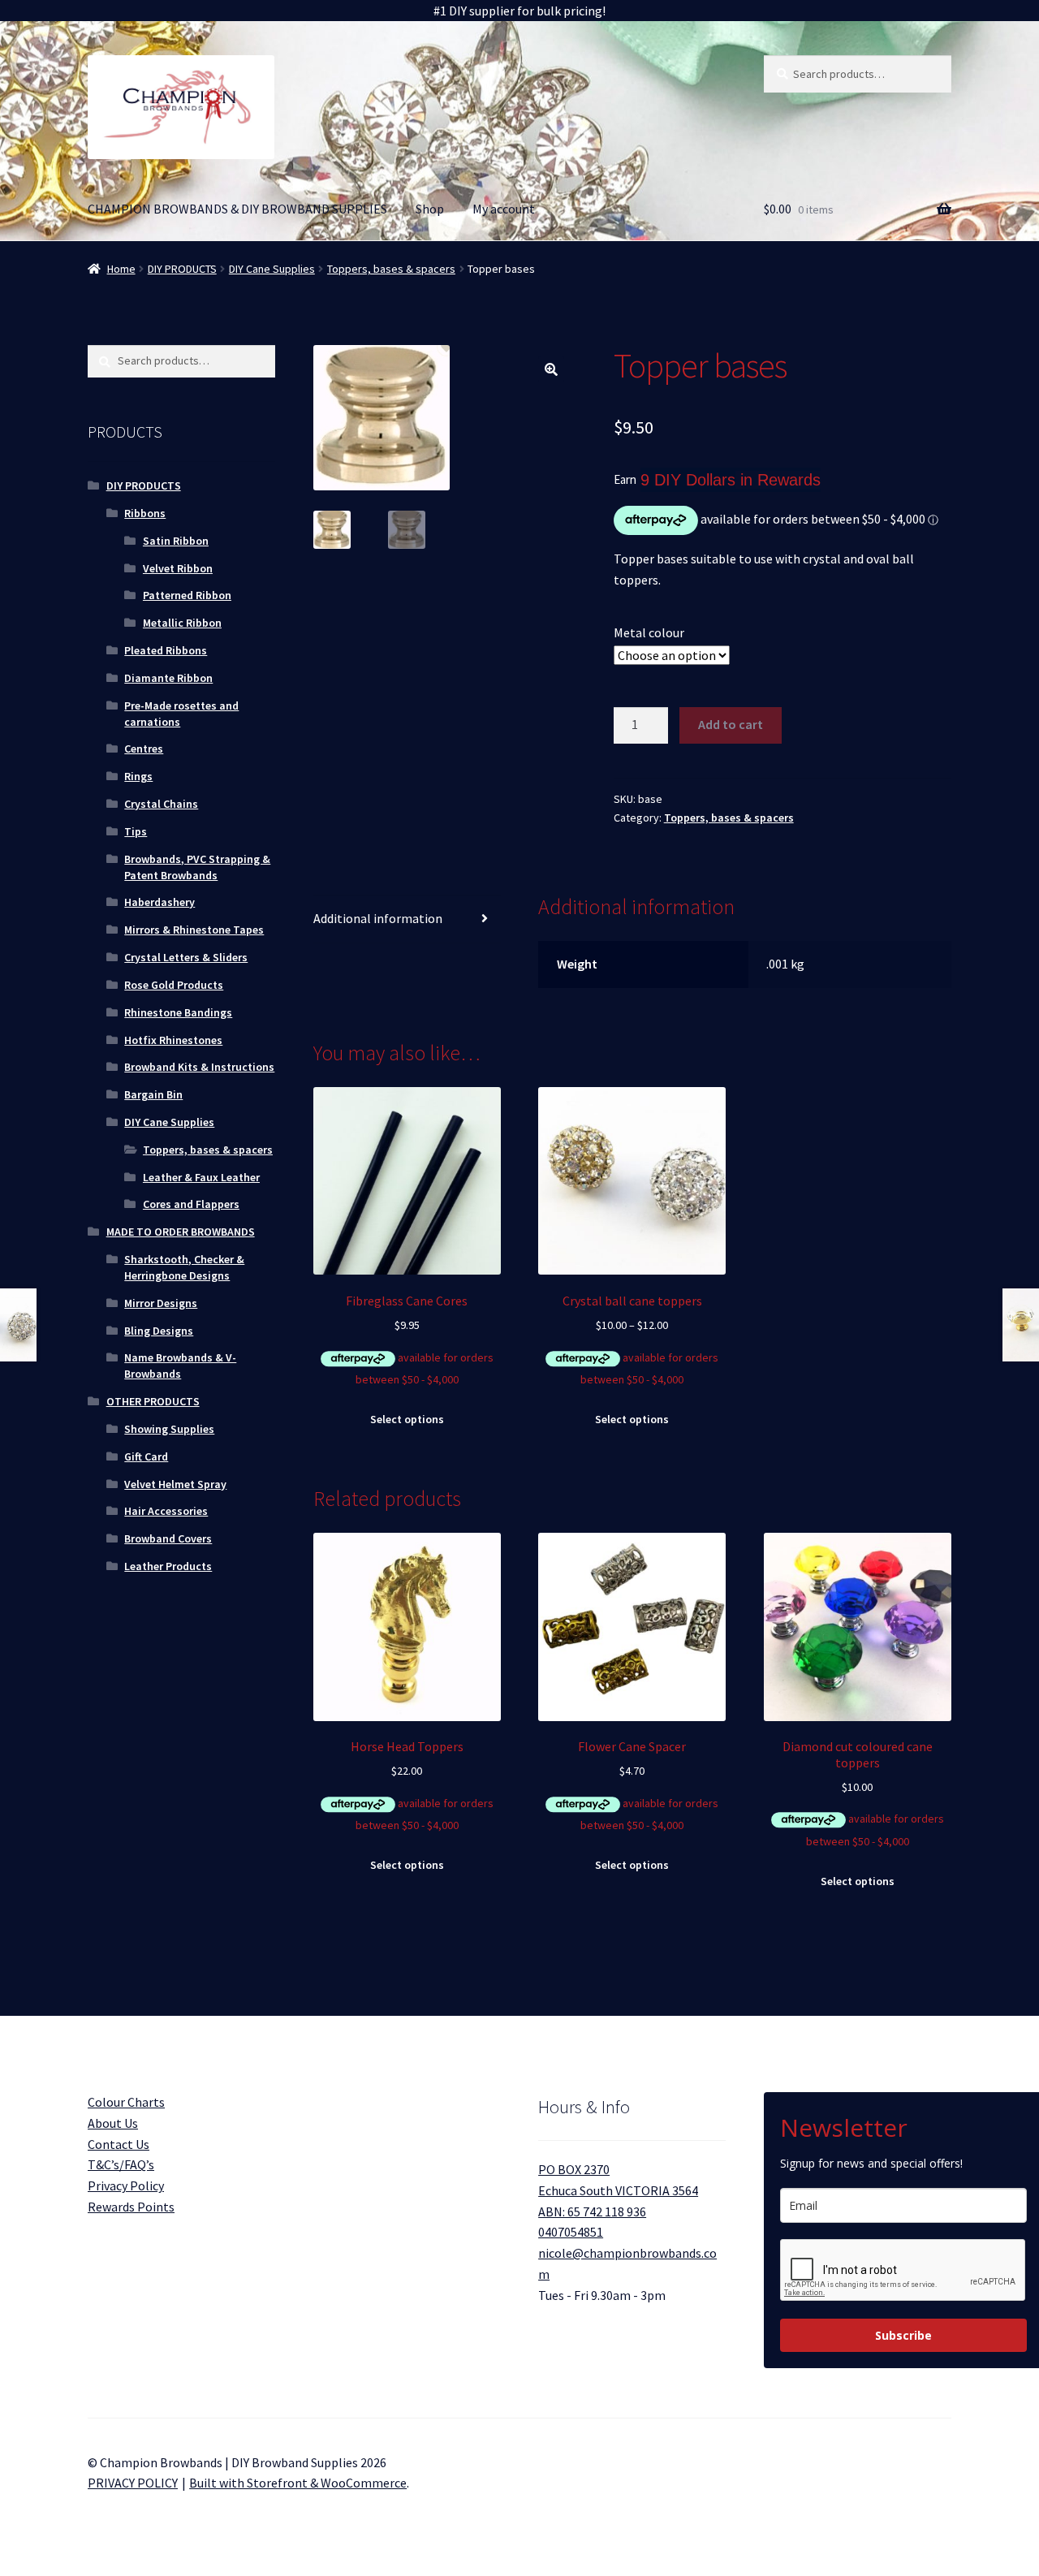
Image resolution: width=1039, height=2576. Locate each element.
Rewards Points (131, 2207)
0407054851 (571, 2232)
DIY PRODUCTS (182, 269)
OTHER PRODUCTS (153, 1401)
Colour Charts (126, 2102)
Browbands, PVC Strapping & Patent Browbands (197, 867)
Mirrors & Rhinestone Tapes (194, 930)
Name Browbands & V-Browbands (180, 1366)
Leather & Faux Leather (201, 1177)
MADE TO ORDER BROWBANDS (181, 1232)
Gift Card (146, 1456)
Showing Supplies (169, 1429)
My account (504, 209)
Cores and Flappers (191, 1204)
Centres (144, 749)
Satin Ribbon (176, 541)
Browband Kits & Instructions (199, 1067)
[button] (551, 369)
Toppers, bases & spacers (391, 269)
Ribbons (145, 513)
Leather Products (168, 1566)
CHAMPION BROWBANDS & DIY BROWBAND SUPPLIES (237, 209)
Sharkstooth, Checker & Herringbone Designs (184, 1267)
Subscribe (903, 2335)
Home (121, 269)
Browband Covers (168, 1538)
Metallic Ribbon (182, 623)
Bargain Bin (153, 1094)
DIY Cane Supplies (272, 269)
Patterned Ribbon (187, 595)
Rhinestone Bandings (178, 1012)
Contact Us (119, 2144)
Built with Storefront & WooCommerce (298, 2483)
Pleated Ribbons (166, 650)
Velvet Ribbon (178, 568)
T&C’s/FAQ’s (121, 2164)
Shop (430, 209)
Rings (138, 776)
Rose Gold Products (174, 985)
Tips (136, 831)
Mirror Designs (161, 1303)
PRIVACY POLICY (133, 2483)
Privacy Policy (126, 2186)
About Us (113, 2123)
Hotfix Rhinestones (173, 1040)
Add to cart (731, 724)
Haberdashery (160, 902)
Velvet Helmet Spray (175, 1484)
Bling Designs (159, 1331)
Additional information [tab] (378, 918)
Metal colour (649, 632)
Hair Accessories (166, 1511)
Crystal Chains (161, 804)
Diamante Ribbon (168, 678)
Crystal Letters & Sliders (186, 957)
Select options (407, 1419)
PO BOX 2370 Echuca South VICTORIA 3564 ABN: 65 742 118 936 (618, 2190)
